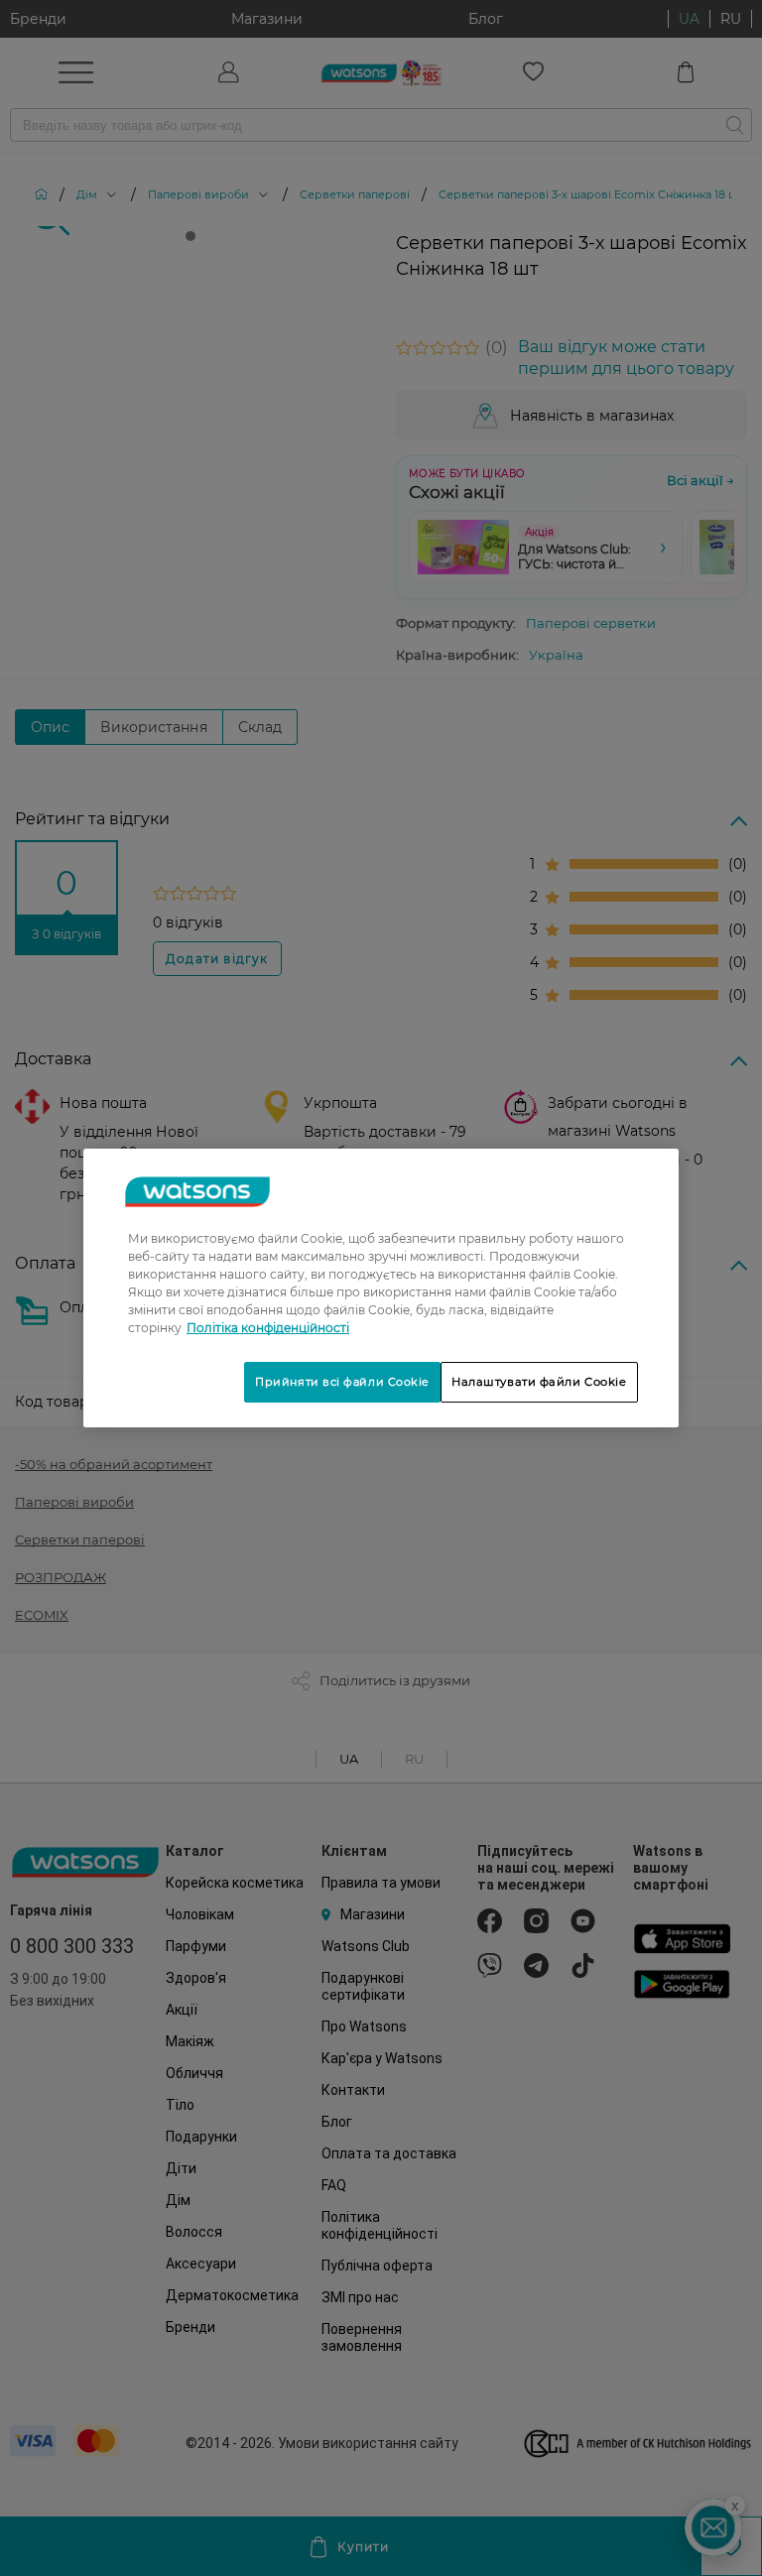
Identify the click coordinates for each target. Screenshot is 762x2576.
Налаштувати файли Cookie (539, 1382)
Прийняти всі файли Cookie (342, 1382)
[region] (381, 1288)
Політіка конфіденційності (268, 1328)
